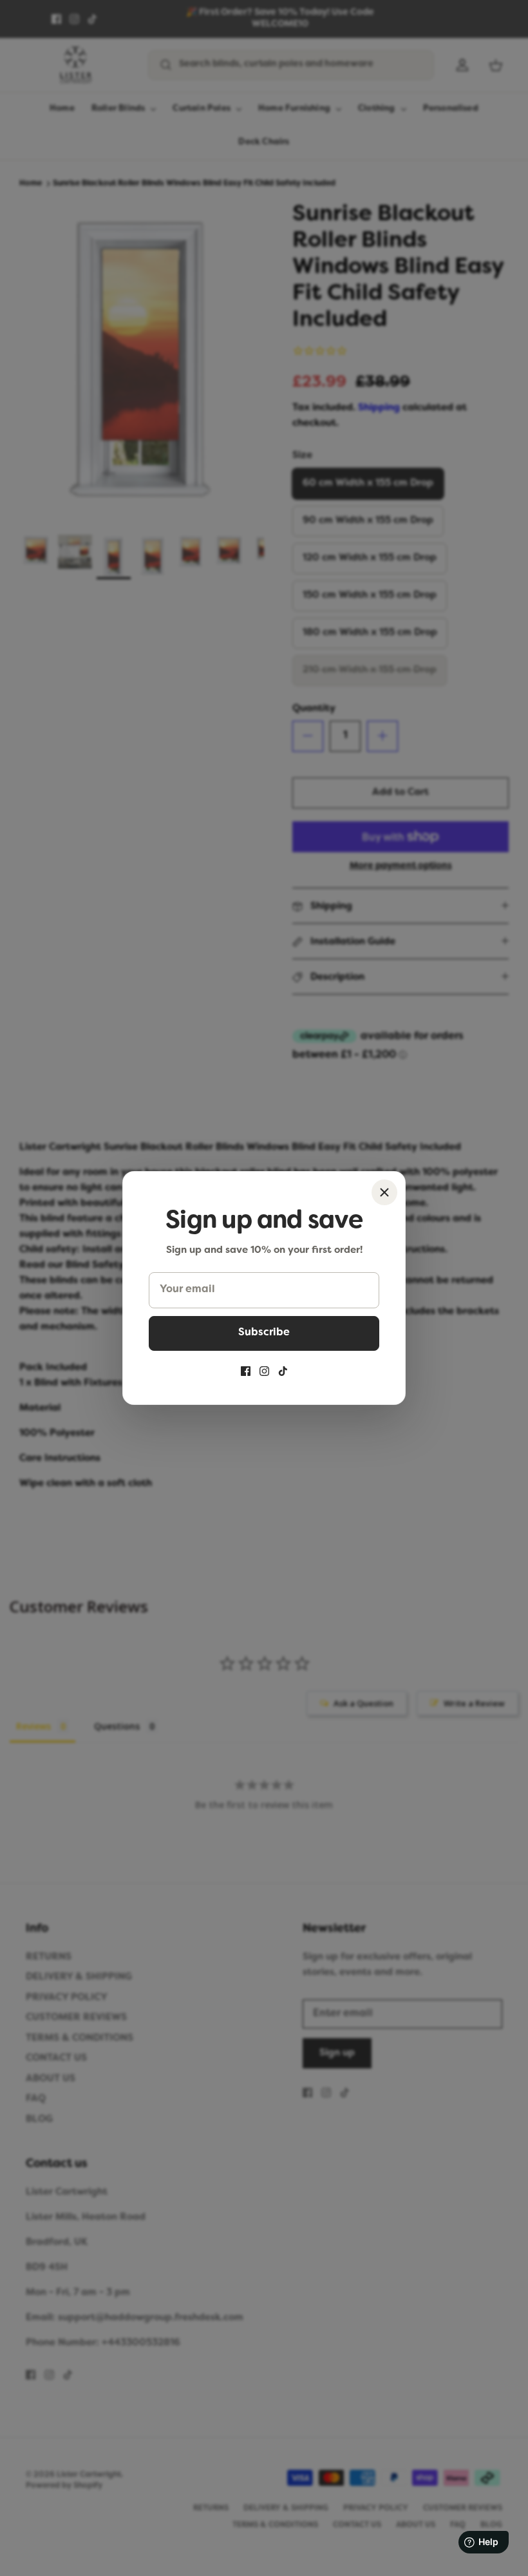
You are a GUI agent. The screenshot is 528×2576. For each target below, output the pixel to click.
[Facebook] (246, 1371)
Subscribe (264, 1333)
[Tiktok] (283, 1371)
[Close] (384, 1192)
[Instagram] (264, 1371)
